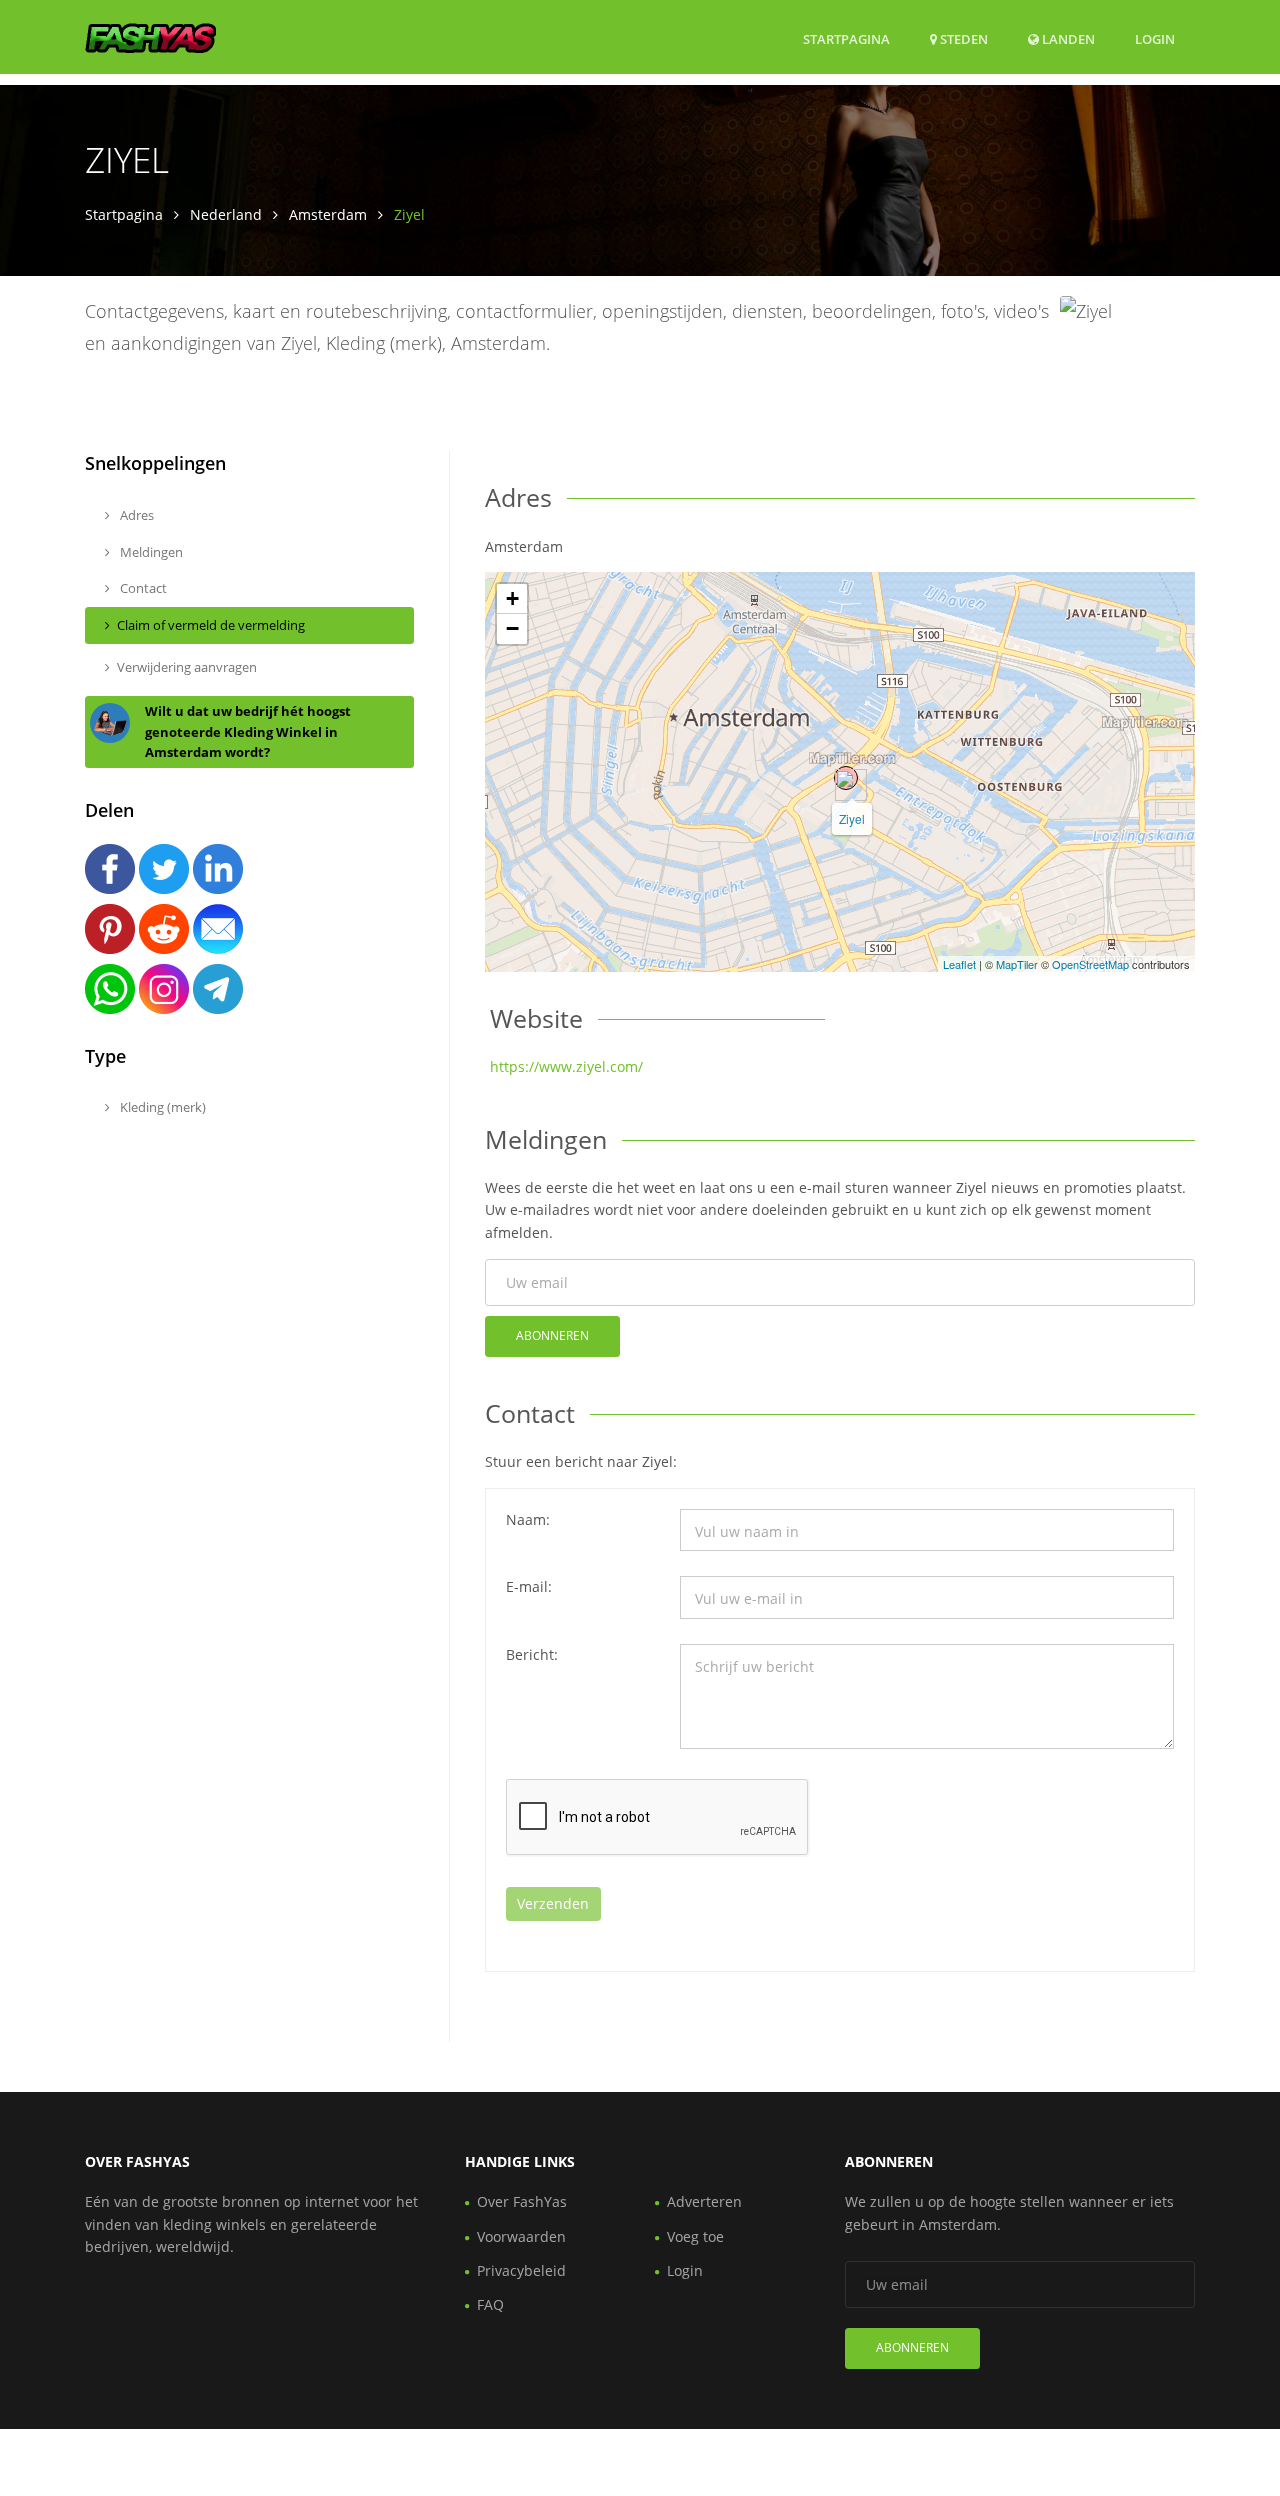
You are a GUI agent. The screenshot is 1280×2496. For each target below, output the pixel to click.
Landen (1067, 38)
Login (1155, 38)
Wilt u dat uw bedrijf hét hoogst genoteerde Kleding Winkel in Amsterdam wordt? (248, 732)
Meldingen (150, 552)
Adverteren (704, 2201)
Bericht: (532, 1654)
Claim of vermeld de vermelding (211, 625)
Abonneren (552, 1335)
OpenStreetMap (1090, 964)
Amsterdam (328, 214)
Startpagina (846, 39)
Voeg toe (695, 2236)
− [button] (512, 628)
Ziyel (852, 818)
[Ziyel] (846, 778)
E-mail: (529, 1586)
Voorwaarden (521, 2236)
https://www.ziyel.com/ (566, 1066)
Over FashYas (522, 2201)
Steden (962, 39)
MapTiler (1017, 964)
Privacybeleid (521, 2270)
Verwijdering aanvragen (187, 667)
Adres (135, 515)
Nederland (226, 214)
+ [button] (512, 598)
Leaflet (959, 964)
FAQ (490, 2304)
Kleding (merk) (161, 1107)
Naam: (528, 1519)
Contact (142, 588)
